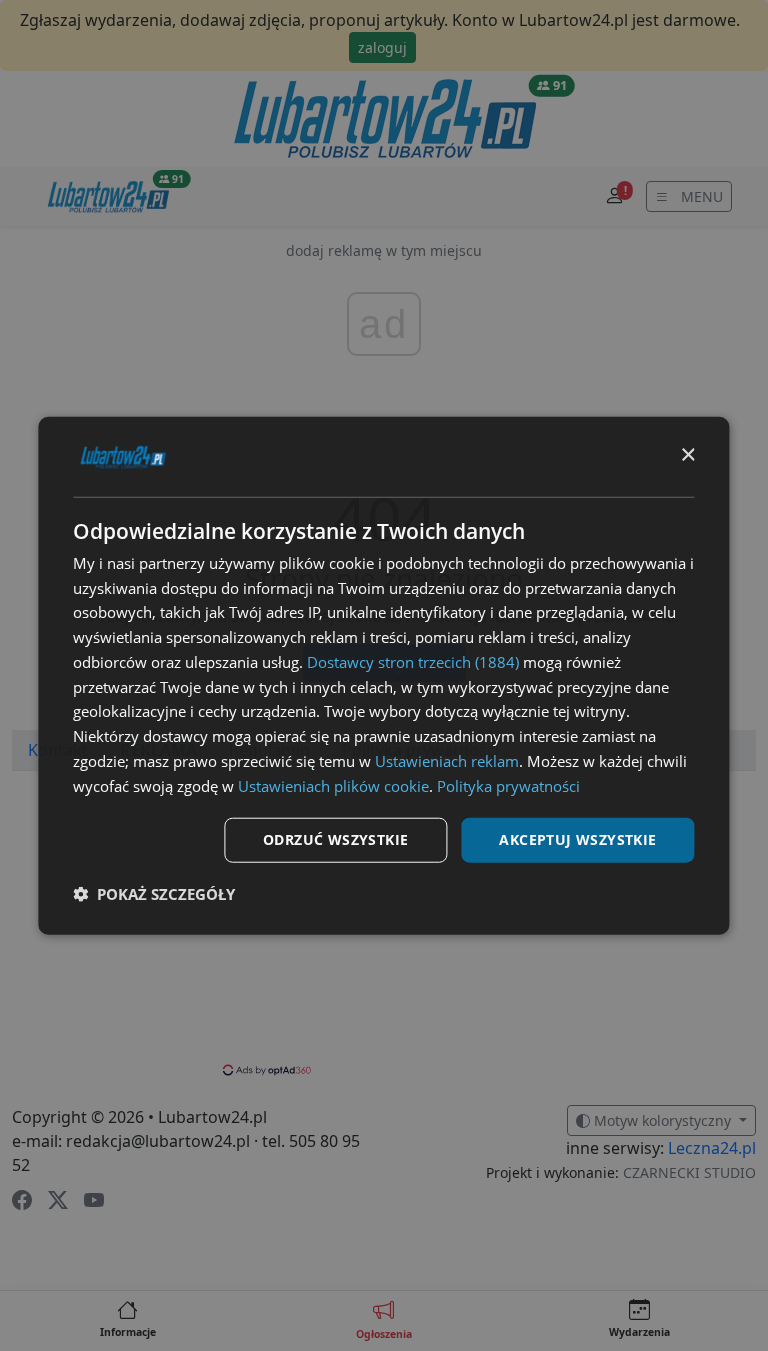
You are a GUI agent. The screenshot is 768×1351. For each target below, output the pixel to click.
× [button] (687, 455)
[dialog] (383, 675)
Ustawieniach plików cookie (333, 785)
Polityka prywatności (508, 785)
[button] (154, 894)
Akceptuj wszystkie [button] (577, 839)
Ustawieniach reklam (447, 761)
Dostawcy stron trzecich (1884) (413, 662)
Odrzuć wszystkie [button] (335, 839)
